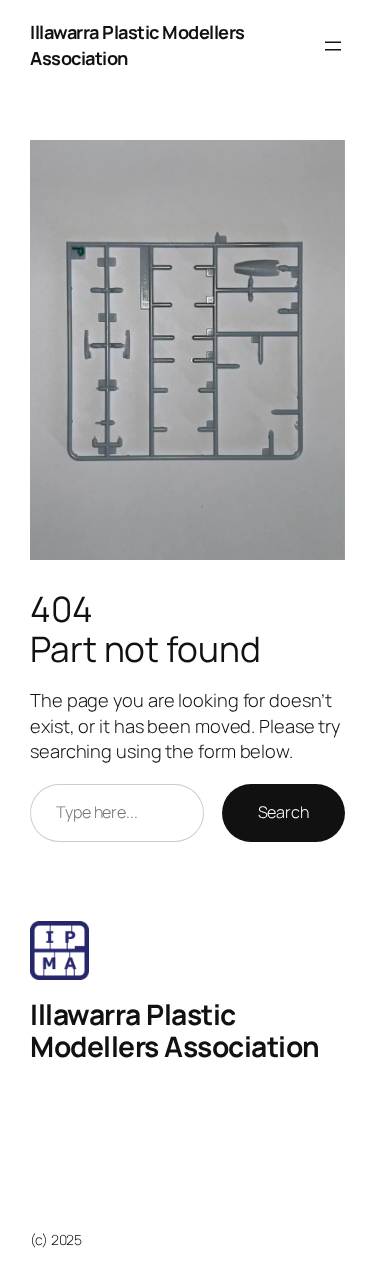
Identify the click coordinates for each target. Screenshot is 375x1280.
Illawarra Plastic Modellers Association (175, 1030)
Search (283, 812)
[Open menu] (333, 46)
